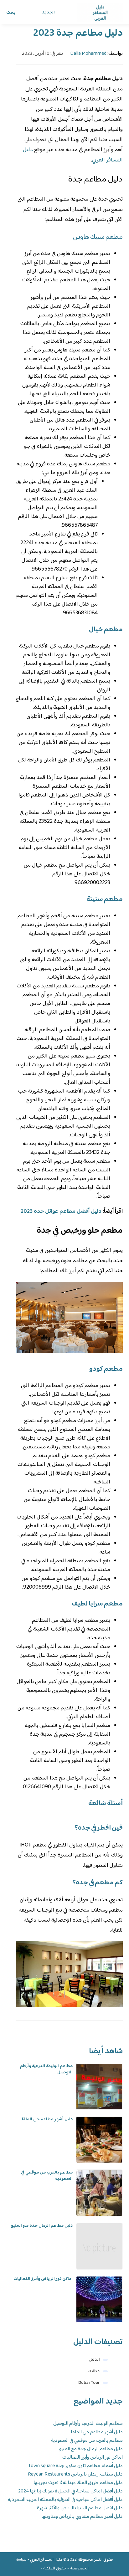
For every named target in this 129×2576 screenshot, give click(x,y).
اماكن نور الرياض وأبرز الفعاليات (43, 2279)
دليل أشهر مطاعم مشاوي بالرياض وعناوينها (82, 2517)
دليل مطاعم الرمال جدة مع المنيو (42, 2226)
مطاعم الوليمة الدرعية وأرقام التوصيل (46, 2069)
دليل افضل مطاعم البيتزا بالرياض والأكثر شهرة (80, 2508)
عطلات (94, 2371)
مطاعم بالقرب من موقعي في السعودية (47, 2176)
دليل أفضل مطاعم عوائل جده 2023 (61, 1211)
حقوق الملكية (55, 2568)
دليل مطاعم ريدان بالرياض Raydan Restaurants (75, 2474)
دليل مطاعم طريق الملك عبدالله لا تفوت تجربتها (78, 2483)
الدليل (94, 2360)
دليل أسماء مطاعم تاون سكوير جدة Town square (75, 2466)
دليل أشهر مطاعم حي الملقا (47, 2119)
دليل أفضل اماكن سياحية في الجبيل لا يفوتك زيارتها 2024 (70, 2491)
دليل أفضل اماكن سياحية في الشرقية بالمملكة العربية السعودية (65, 2500)
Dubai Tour (89, 2383)
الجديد (48, 13)
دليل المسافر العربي (46, 2560)
